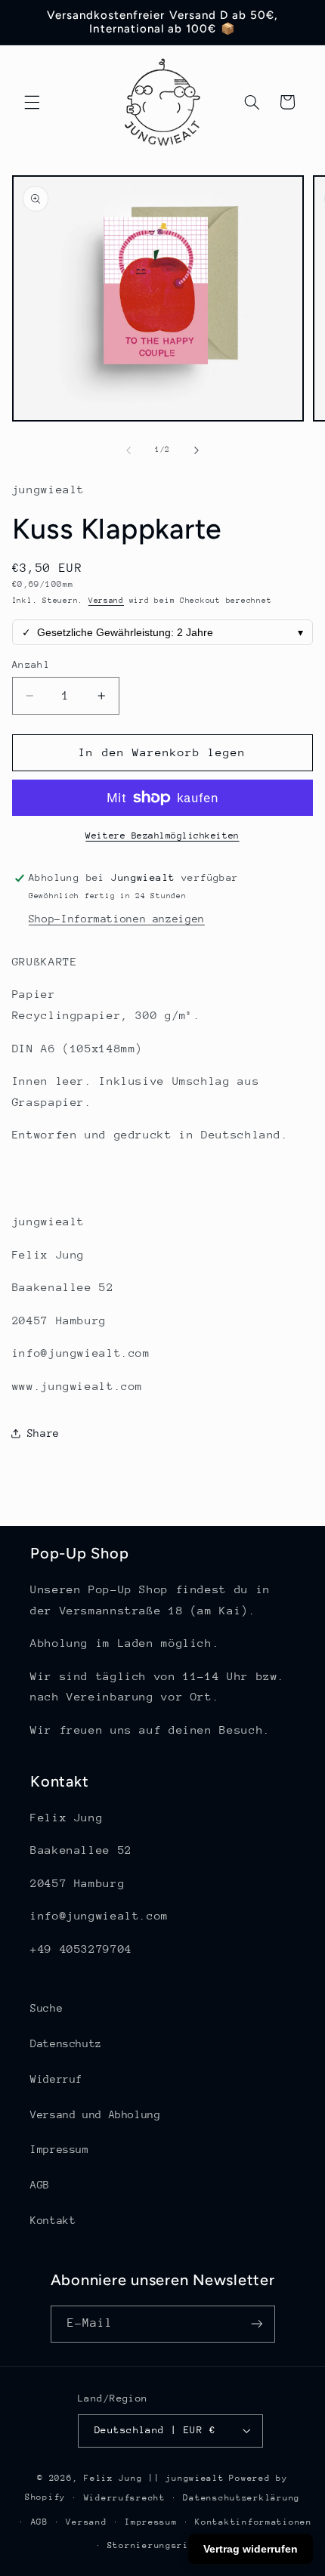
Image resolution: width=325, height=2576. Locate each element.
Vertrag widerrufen (251, 2549)
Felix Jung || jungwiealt (154, 2478)
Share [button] (43, 1433)
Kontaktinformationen (254, 2522)
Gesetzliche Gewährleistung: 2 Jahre (163, 632)
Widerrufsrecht (125, 2498)
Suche (46, 2008)
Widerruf (56, 2079)
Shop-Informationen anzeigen (117, 919)
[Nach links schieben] (128, 450)
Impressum (60, 2149)
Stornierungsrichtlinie (172, 2545)
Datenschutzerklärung (241, 2498)
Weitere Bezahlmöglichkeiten (162, 836)
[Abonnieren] (256, 2324)
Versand (106, 601)
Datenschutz (66, 2043)
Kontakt (53, 2220)
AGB (40, 2185)
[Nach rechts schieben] (197, 450)
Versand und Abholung (96, 2114)
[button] (32, 102)
